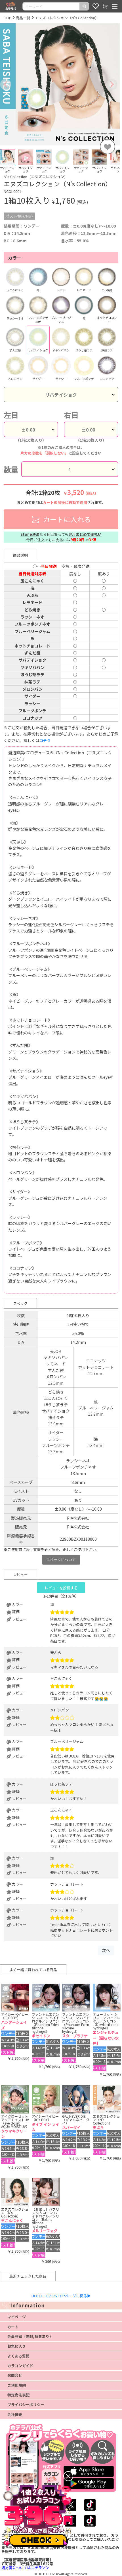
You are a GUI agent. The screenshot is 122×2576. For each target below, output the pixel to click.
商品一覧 (23, 18)
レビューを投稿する (61, 1588)
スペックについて (61, 1560)
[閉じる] (68, 2476)
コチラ (45, 741)
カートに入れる (66, 519)
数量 (11, 469)
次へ (106, 1950)
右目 (71, 415)
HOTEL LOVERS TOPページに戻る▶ (61, 2296)
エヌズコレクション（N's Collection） (67, 18)
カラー (15, 258)
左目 (11, 415)
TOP (8, 18)
